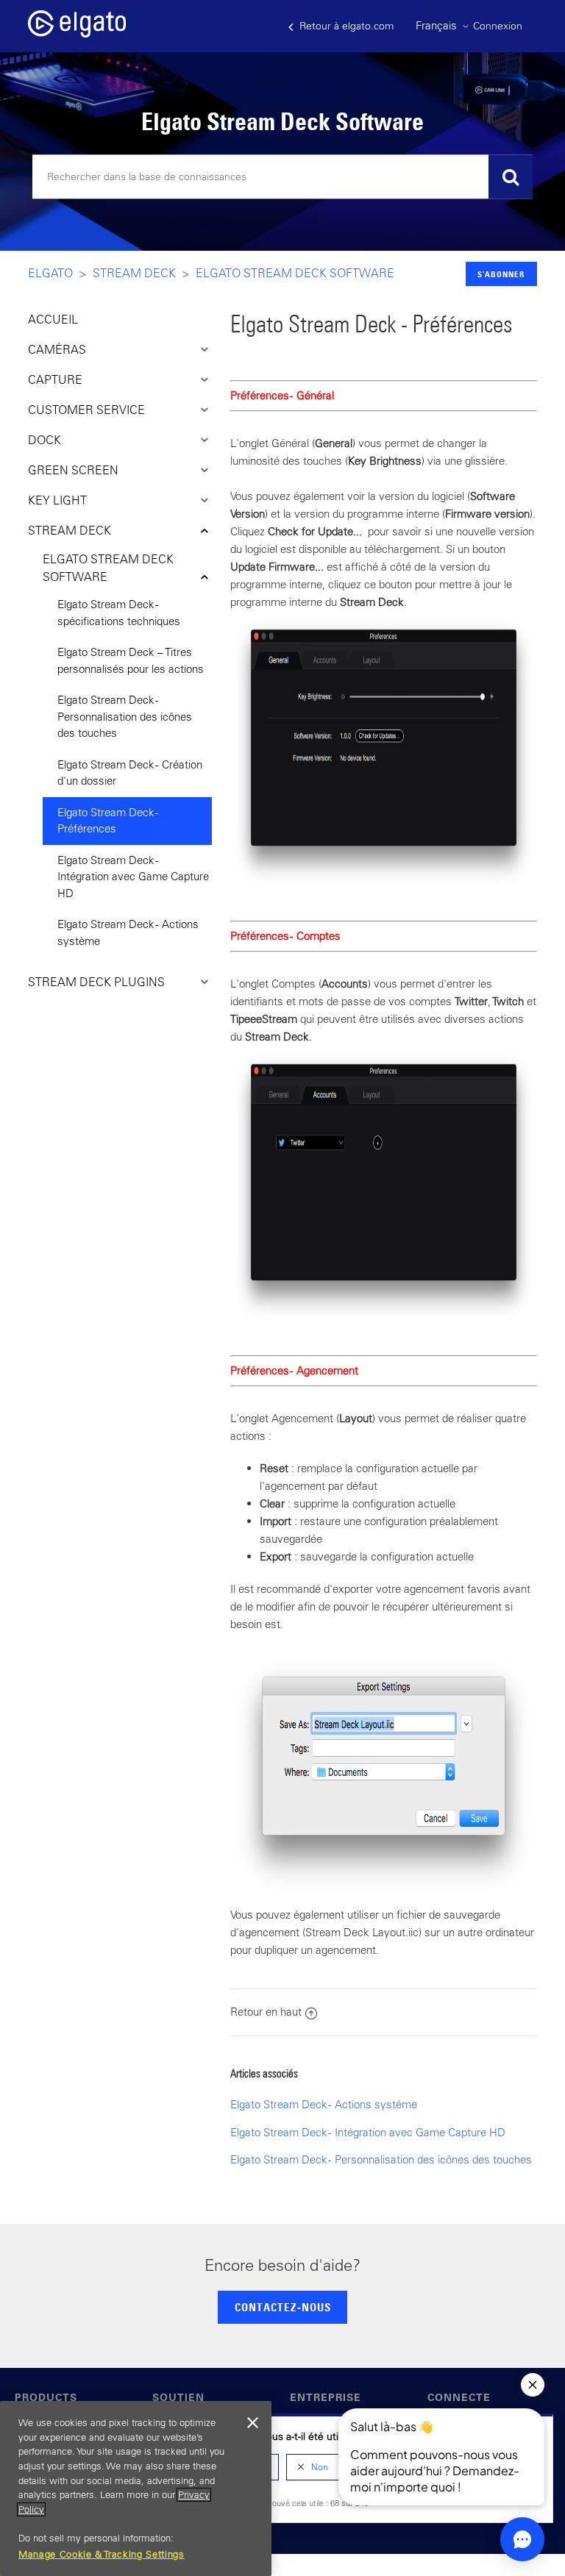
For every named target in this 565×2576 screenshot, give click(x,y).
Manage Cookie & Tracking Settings (102, 2554)
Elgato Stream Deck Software (295, 273)
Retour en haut (266, 2012)
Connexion (498, 26)
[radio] (313, 2467)
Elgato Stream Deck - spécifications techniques (119, 613)
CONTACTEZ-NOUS (283, 2307)
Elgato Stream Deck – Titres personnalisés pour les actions (131, 660)
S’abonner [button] (501, 274)
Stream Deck (134, 273)
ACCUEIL (53, 319)
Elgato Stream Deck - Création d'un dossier (130, 773)
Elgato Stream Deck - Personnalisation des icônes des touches (125, 716)
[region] (136, 2488)
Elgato (50, 273)
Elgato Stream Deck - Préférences (108, 821)
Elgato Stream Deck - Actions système (128, 932)
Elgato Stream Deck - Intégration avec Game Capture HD (133, 877)
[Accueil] (77, 33)
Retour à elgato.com (345, 26)
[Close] (253, 2423)
